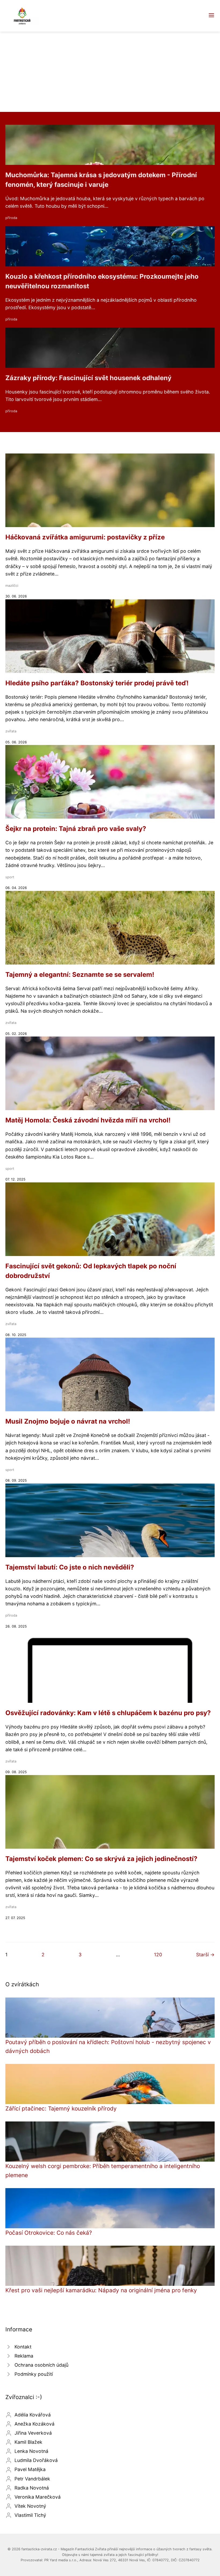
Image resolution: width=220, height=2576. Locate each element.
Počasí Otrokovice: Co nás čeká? (49, 2233)
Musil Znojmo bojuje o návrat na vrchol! (68, 1421)
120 (158, 1955)
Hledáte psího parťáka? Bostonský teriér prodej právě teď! (97, 683)
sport (10, 877)
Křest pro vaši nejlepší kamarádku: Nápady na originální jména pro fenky (101, 2290)
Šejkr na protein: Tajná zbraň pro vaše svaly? (76, 829)
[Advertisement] (110, 72)
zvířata (11, 731)
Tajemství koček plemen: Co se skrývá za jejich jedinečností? (101, 1859)
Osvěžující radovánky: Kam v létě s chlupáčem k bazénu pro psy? (108, 1713)
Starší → (205, 1955)
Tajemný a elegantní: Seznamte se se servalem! (80, 975)
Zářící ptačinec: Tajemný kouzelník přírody (61, 2108)
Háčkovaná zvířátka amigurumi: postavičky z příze (85, 537)
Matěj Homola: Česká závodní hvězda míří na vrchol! (88, 1120)
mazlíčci (12, 586)
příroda (11, 218)
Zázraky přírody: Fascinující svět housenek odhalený (88, 378)
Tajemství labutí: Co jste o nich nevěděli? (70, 1567)
